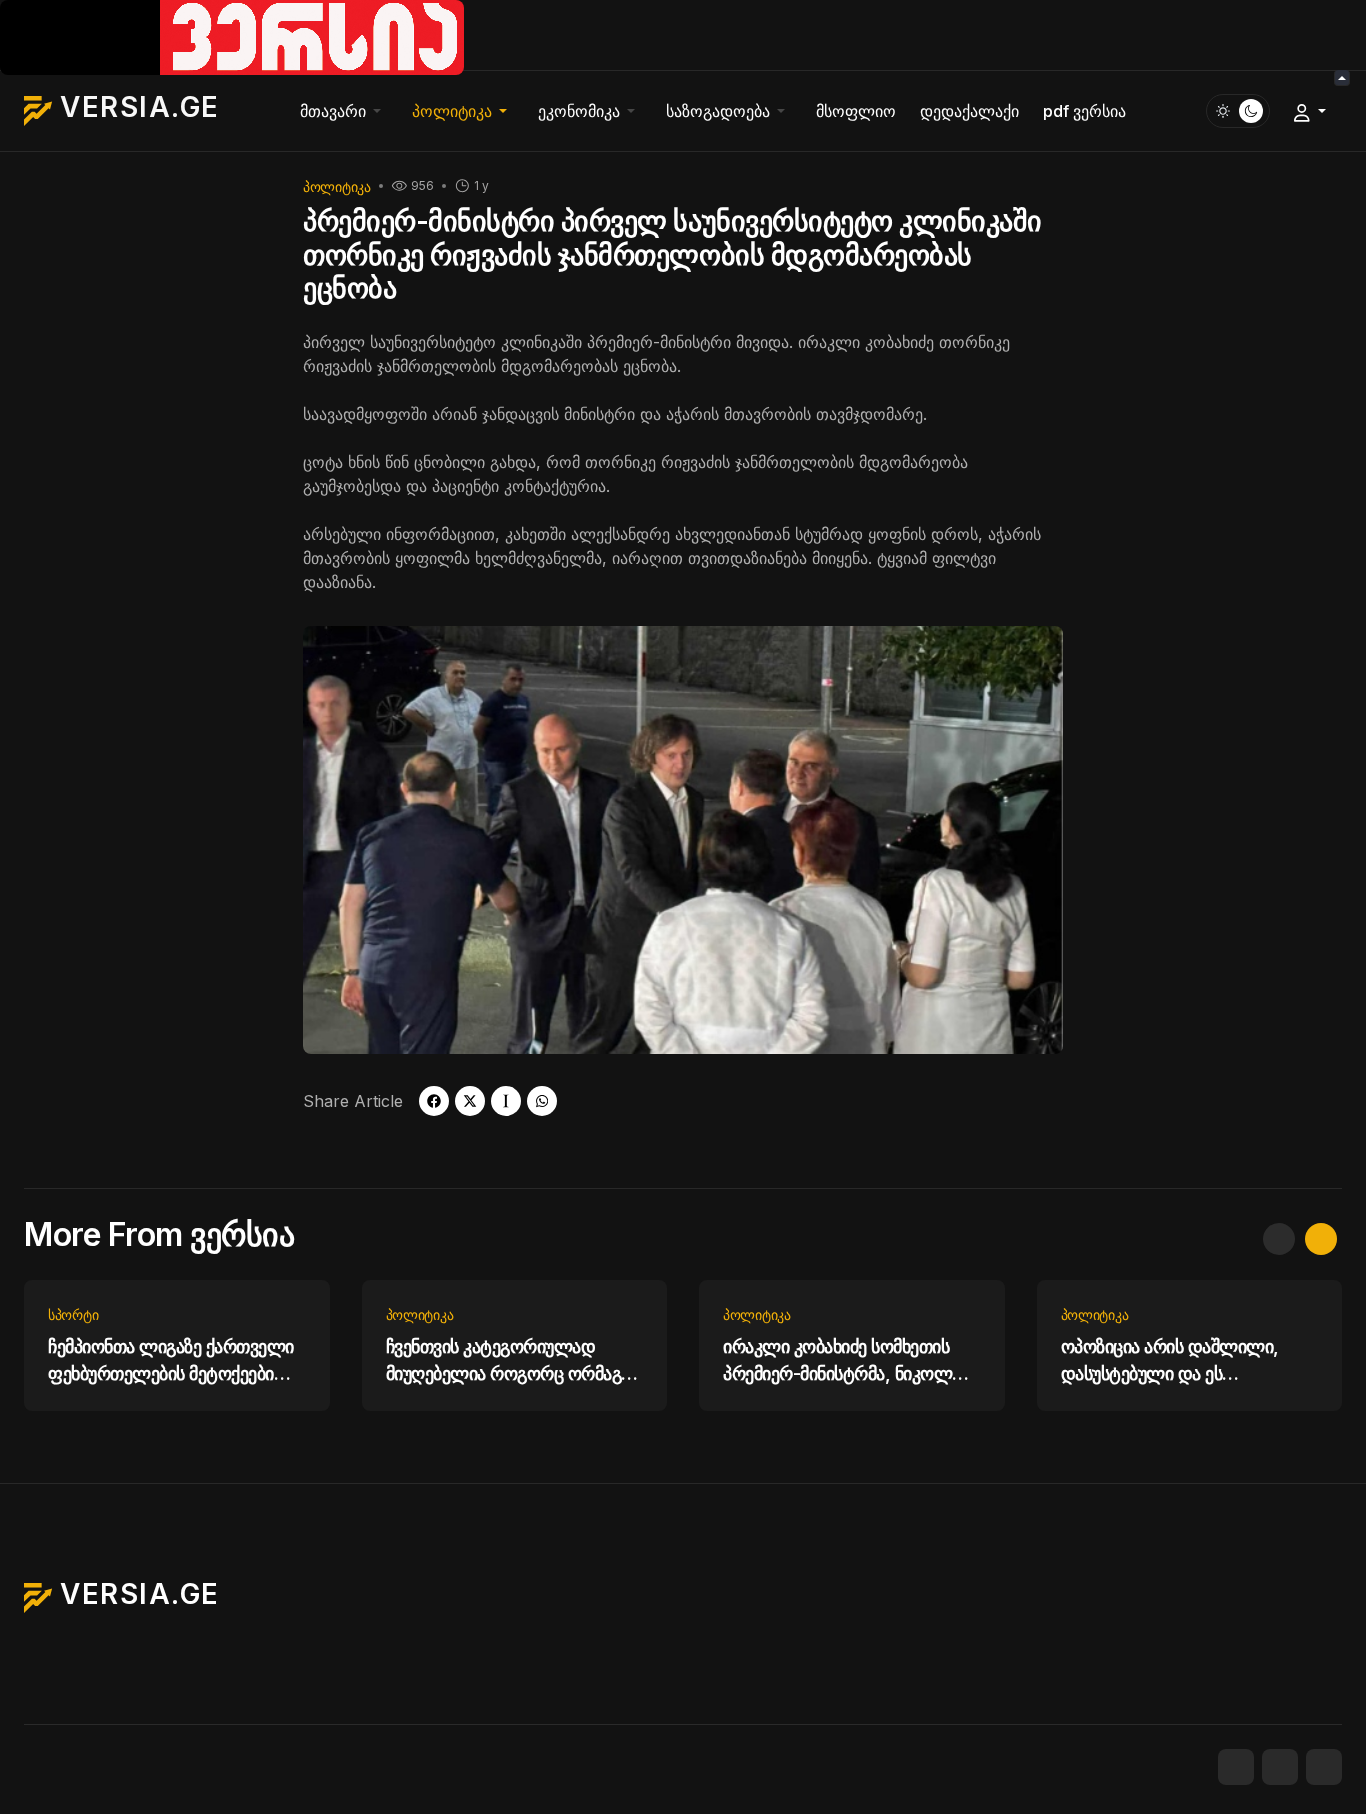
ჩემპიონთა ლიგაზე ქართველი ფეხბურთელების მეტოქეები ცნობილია (171, 1361)
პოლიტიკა (337, 186)
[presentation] (1279, 1239)
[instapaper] (506, 1101)
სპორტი (73, 1314)
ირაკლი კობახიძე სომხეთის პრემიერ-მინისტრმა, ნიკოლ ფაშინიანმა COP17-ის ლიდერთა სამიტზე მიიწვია (837, 1361)
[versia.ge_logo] (232, 36)
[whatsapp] (542, 1101)
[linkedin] (1324, 1767)
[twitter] (470, 1101)
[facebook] (434, 1101)
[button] (344, 111)
